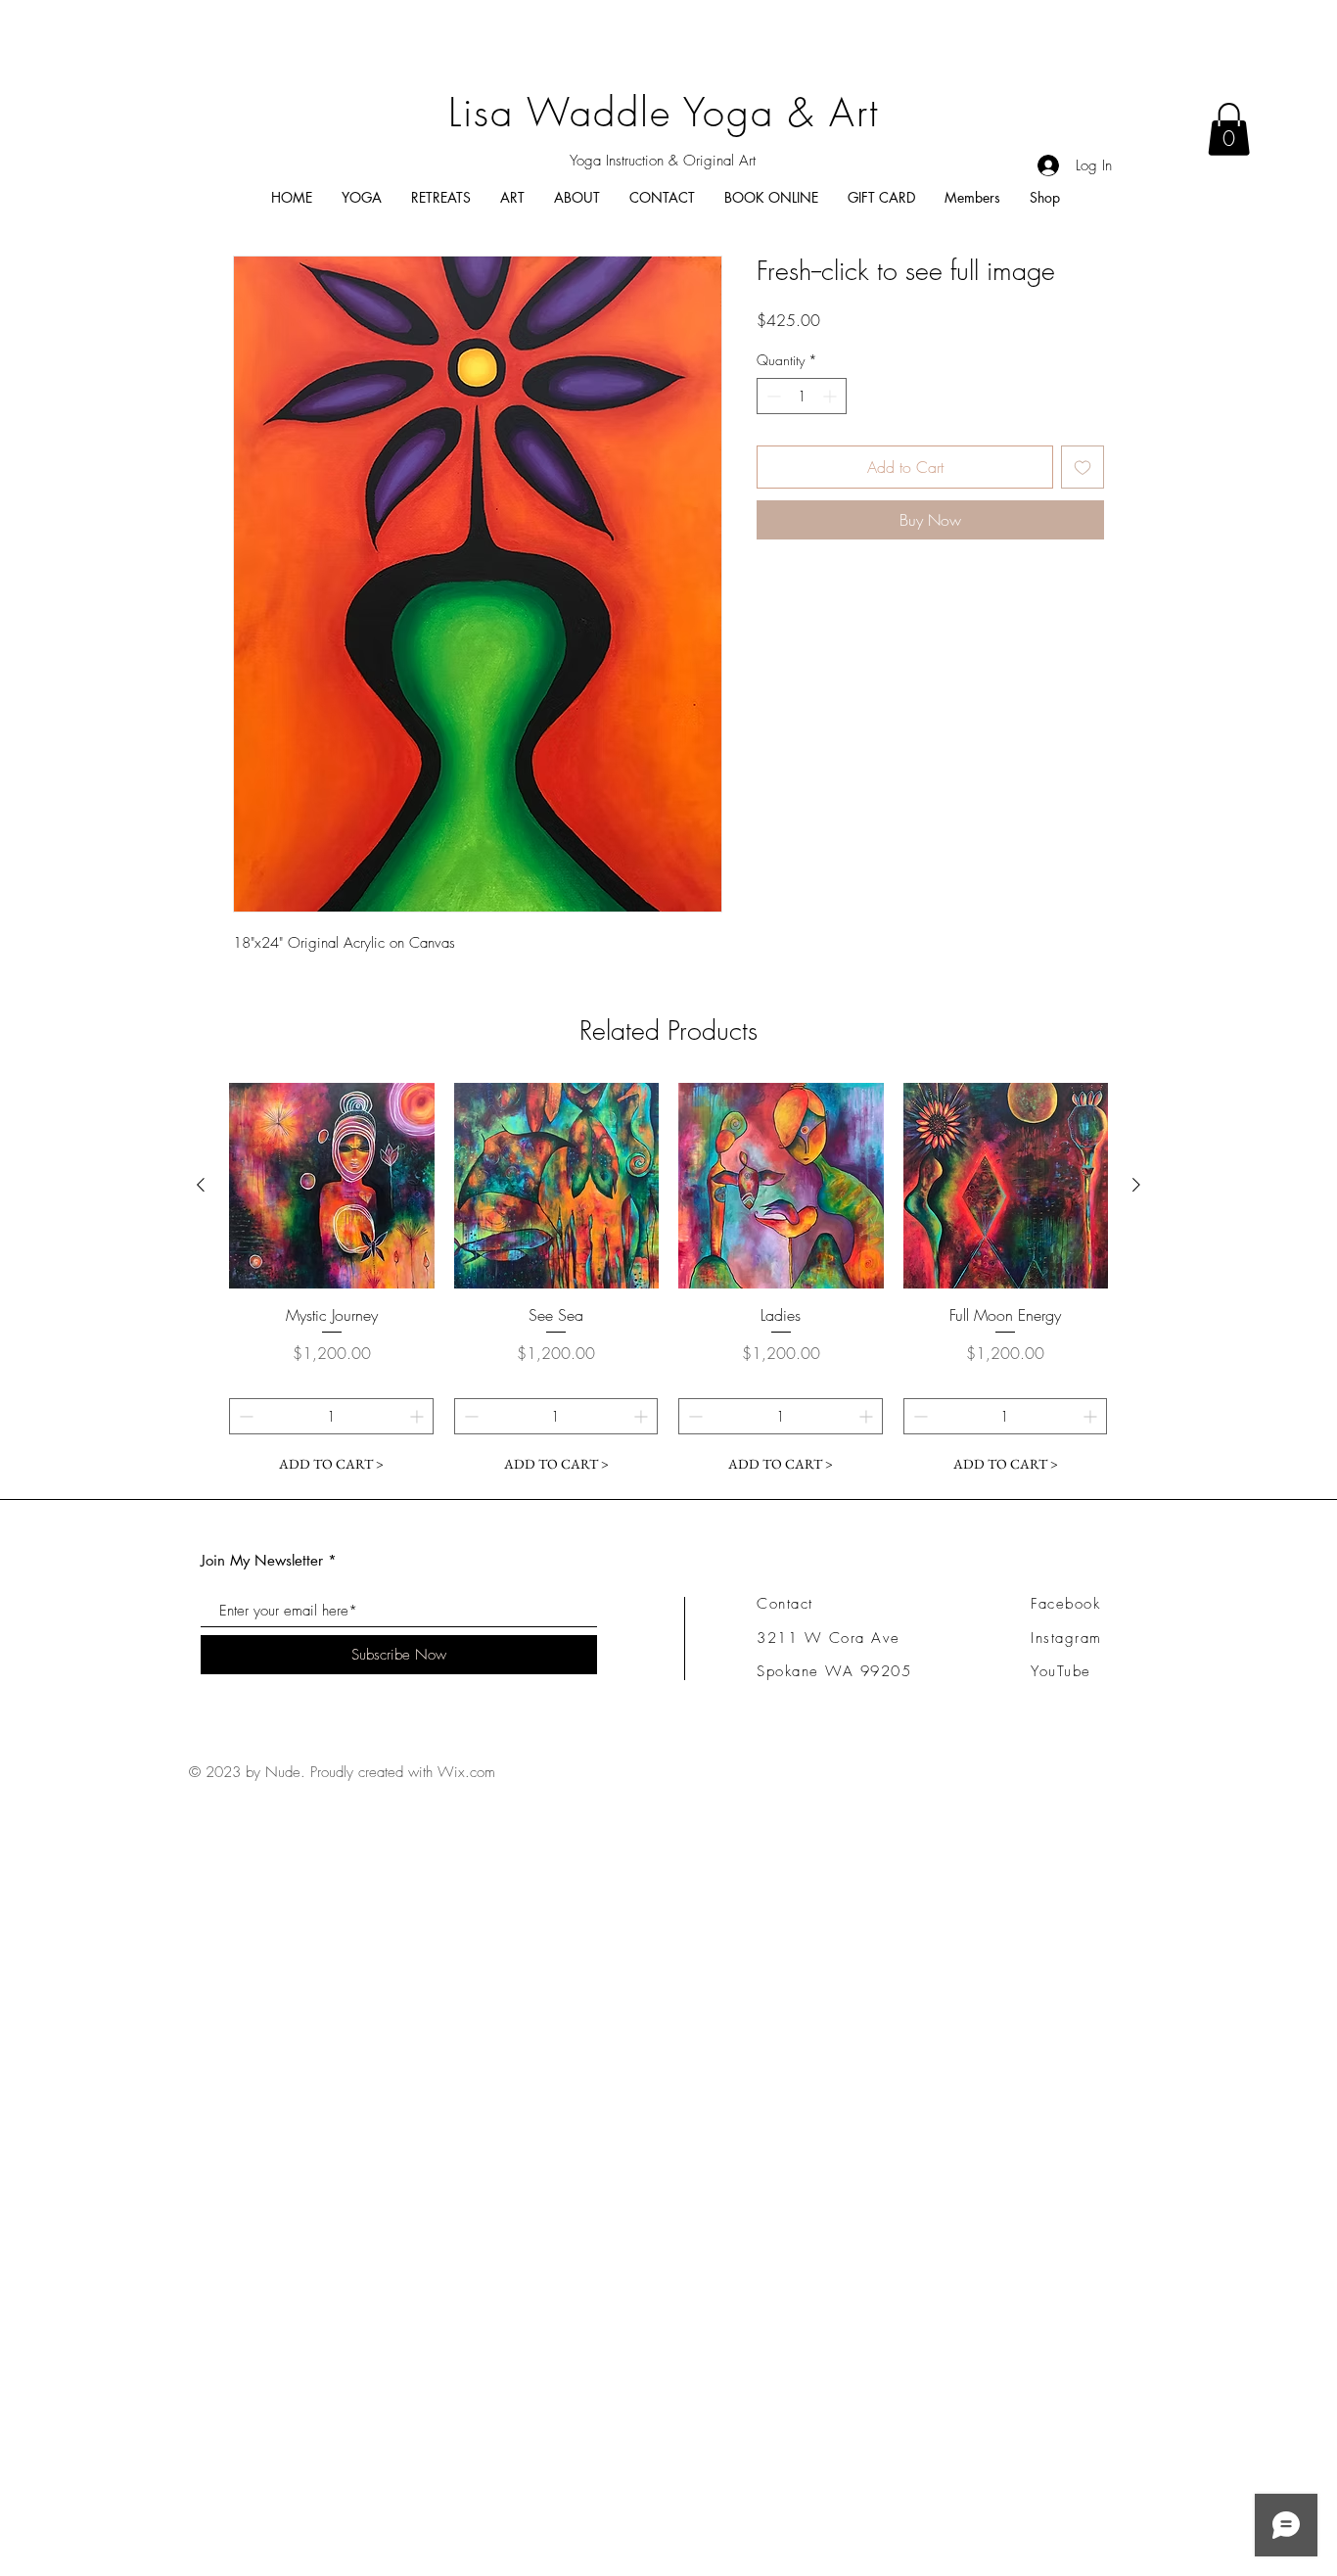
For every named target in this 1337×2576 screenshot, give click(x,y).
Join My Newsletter (262, 1560)
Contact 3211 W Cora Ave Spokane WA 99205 (834, 1638)
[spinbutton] (802, 396)
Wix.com (466, 1772)
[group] (668, 1283)
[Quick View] (332, 1186)
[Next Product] (1136, 1185)
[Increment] (831, 396)
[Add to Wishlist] (1083, 467)
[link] (1229, 129)
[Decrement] (772, 396)
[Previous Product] (201, 1185)
